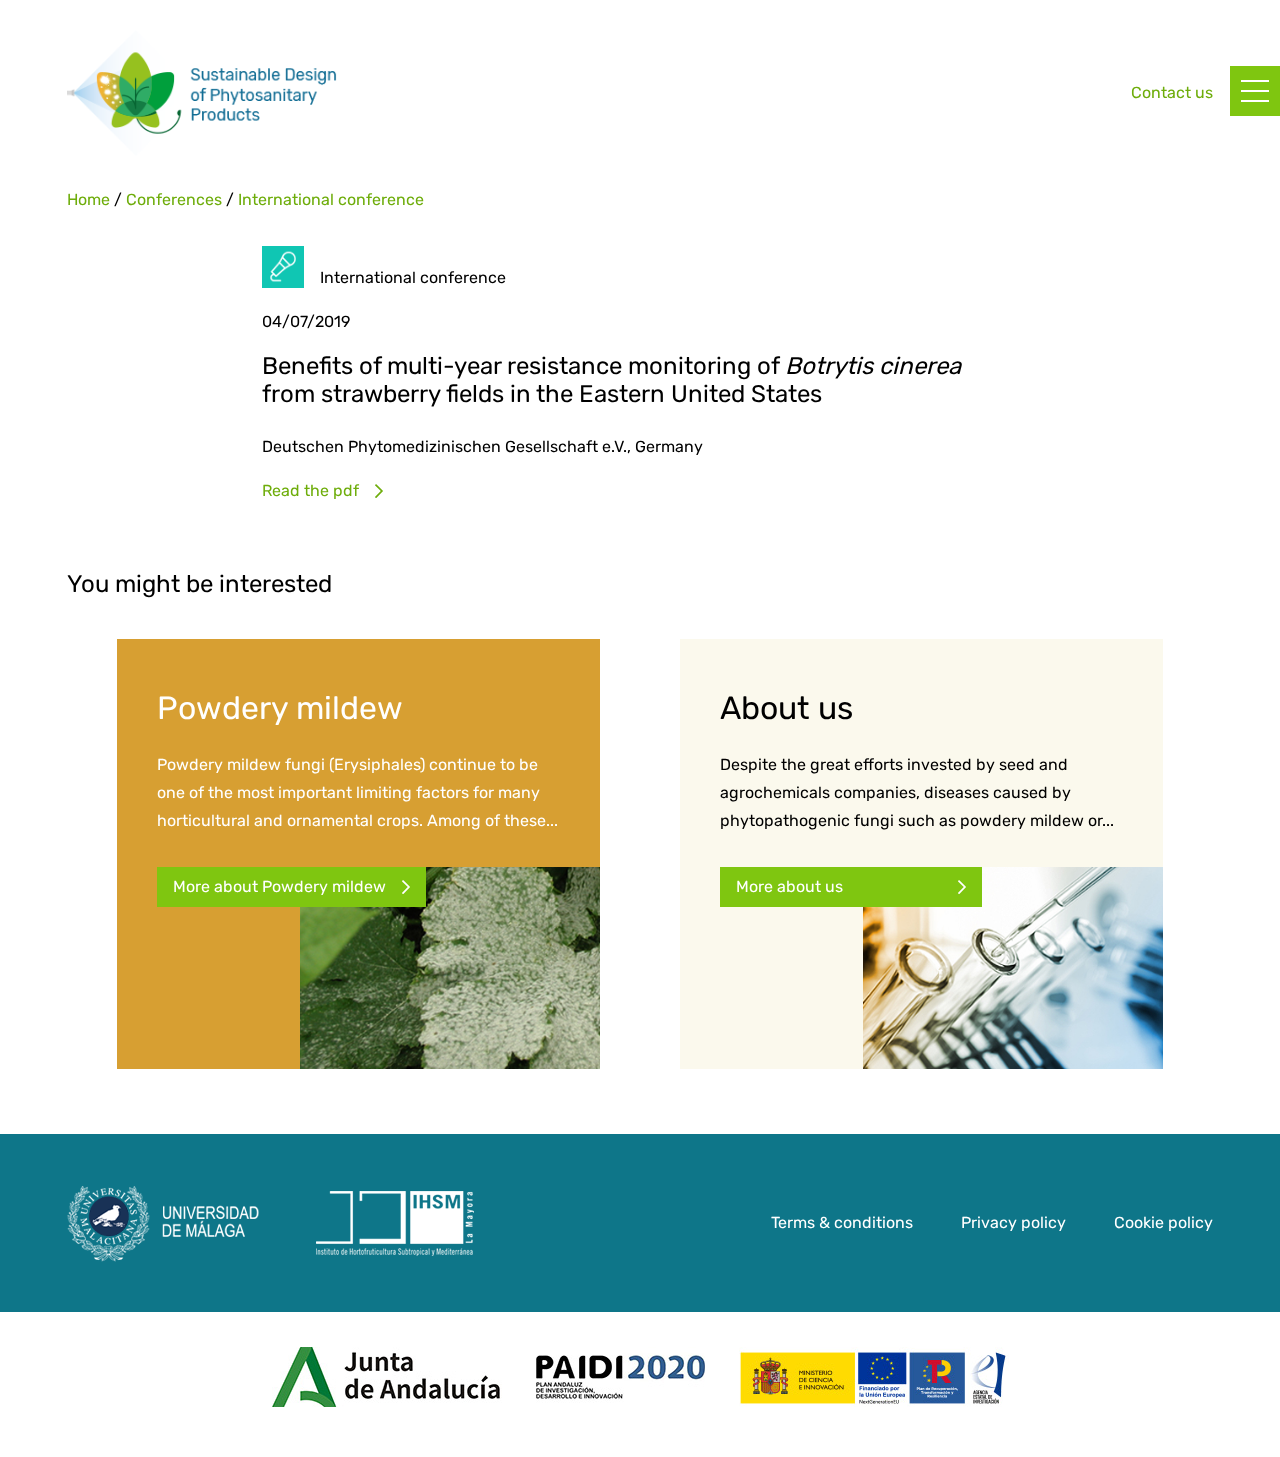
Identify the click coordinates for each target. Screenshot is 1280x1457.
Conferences (174, 199)
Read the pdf (310, 490)
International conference (331, 199)
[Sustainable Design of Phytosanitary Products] (202, 93)
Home (88, 199)
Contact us (1172, 92)
